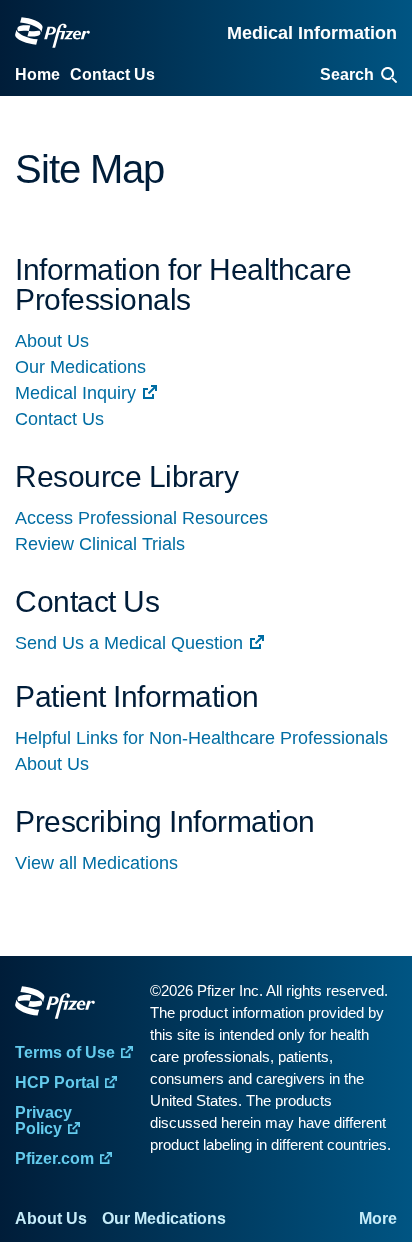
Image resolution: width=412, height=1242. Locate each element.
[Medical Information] (52, 32)
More (378, 1218)
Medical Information (312, 33)
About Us (52, 341)
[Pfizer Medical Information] (77, 1006)
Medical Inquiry (75, 393)
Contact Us (59, 419)
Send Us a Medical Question (129, 643)
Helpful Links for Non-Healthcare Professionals (201, 738)
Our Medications (80, 367)
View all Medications (96, 863)
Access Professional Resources (141, 518)
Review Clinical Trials (100, 544)
